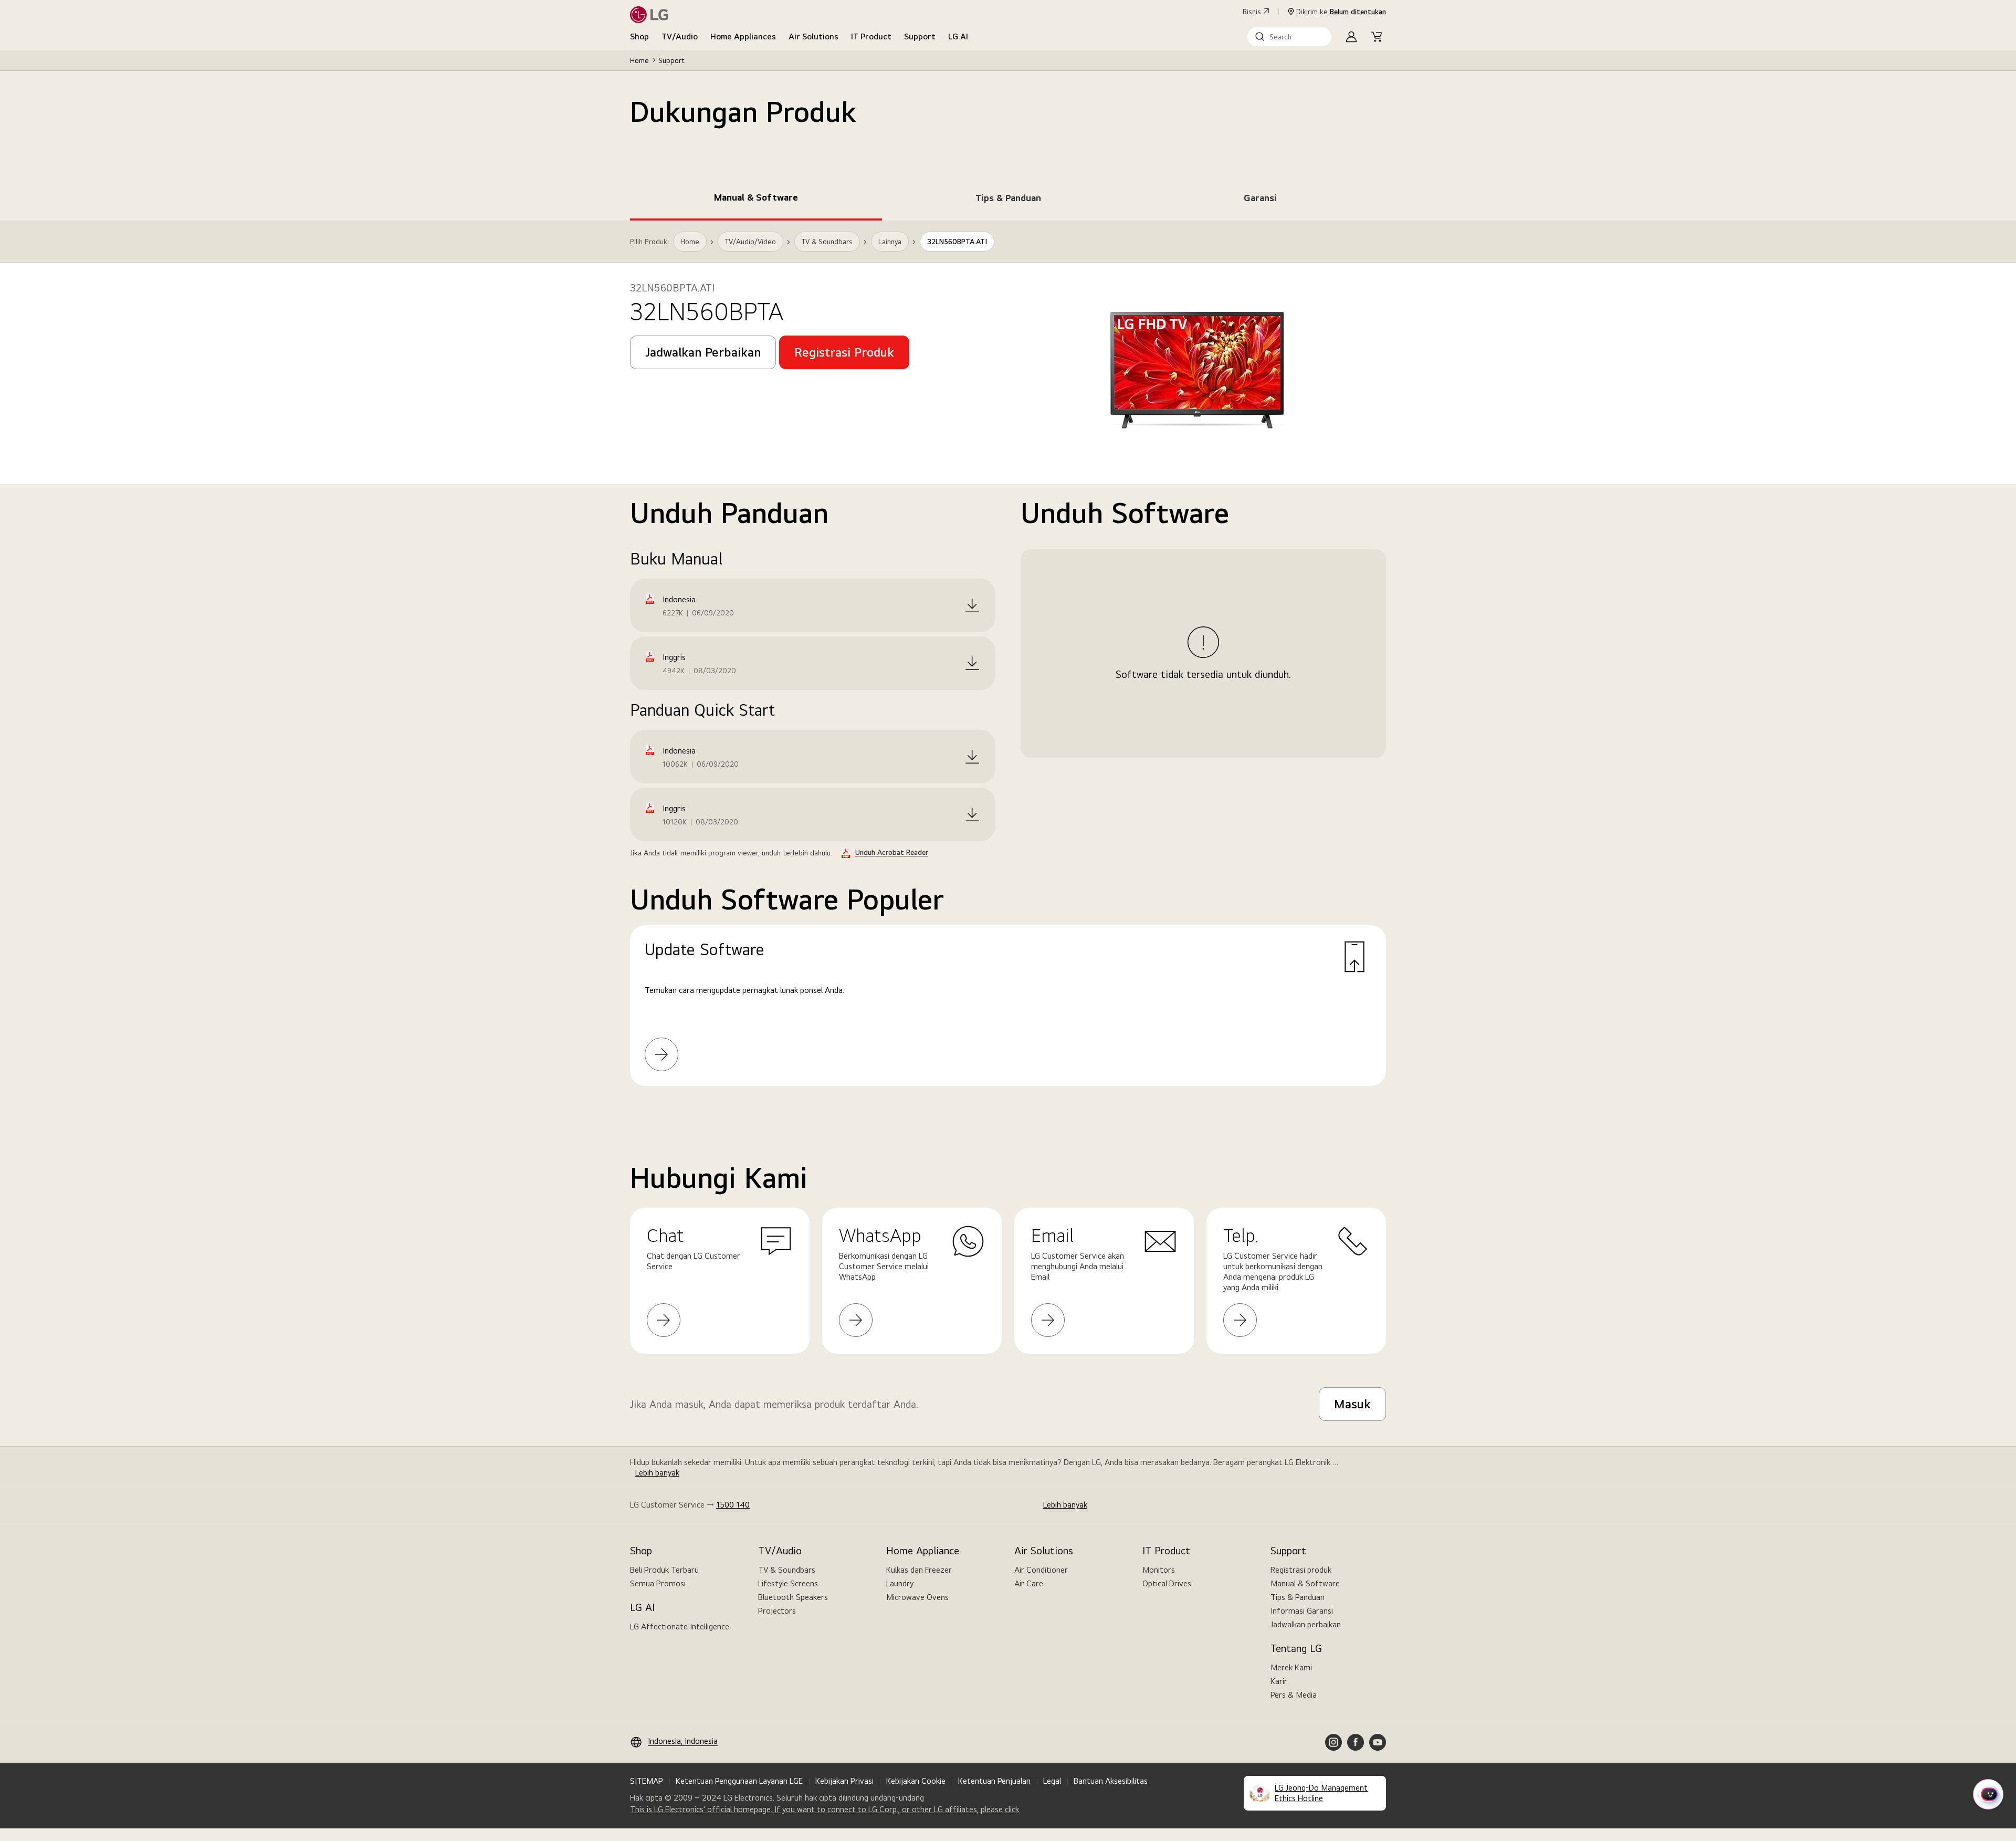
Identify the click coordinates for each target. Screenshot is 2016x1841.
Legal (1052, 1781)
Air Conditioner (1041, 1570)
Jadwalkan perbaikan (1306, 1624)
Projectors (777, 1611)
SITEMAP (647, 1781)
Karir (1279, 1681)
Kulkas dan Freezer (919, 1570)
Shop (639, 36)
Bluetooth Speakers (793, 1597)
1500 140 (733, 1505)
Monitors (1159, 1570)
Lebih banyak (657, 1473)
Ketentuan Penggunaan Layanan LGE (739, 1781)
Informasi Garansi (1302, 1611)
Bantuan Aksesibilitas (1111, 1781)
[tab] (756, 200)
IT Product (871, 36)
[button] (1289, 37)
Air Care (1029, 1583)
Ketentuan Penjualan (994, 1781)
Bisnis (1252, 12)
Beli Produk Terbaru (664, 1570)
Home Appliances (743, 36)
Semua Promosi (658, 1583)
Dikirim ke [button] (1341, 12)
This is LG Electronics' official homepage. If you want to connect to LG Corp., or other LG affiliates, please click (825, 1809)
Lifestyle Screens (788, 1583)
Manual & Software (1305, 1583)
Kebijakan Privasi (844, 1781)
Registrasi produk (1301, 1570)
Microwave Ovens (917, 1597)
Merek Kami (1291, 1667)
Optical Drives (1167, 1583)
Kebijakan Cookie (916, 1781)
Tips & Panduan (1298, 1597)
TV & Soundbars (787, 1570)
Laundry (900, 1583)
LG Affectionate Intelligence (680, 1626)
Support (920, 36)
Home (639, 60)
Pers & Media (1294, 1695)
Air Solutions (813, 36)
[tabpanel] (1008, 666)
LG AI (958, 36)
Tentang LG (1296, 1648)
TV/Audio (680, 36)
